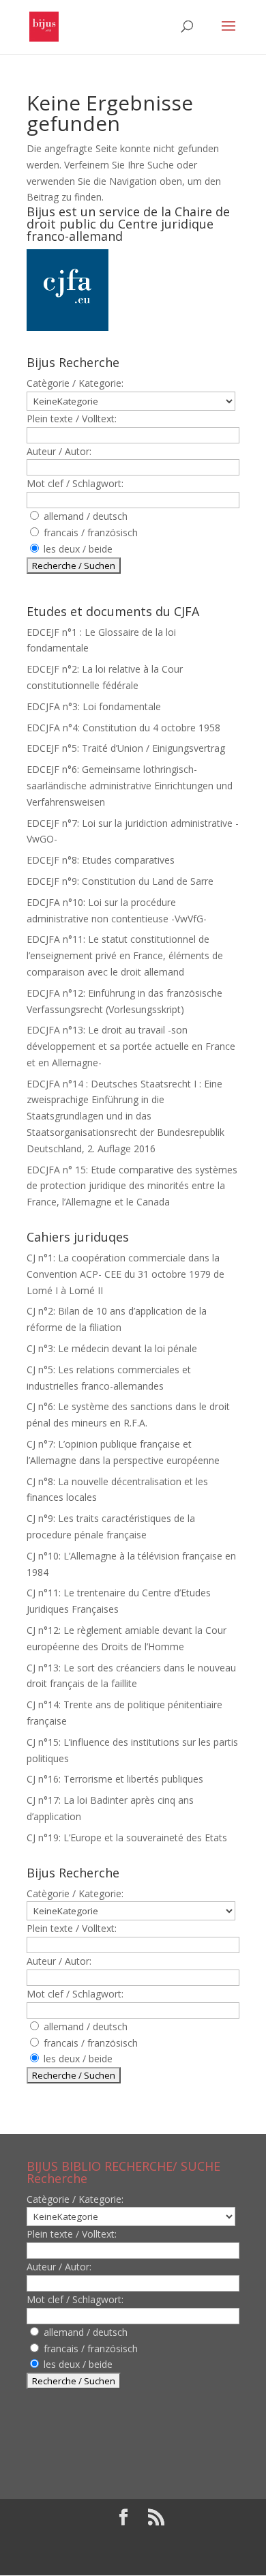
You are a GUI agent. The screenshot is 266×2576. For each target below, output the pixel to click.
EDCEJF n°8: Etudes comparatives (101, 860)
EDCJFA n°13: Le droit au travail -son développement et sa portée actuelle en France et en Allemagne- (131, 1046)
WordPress (133, 2557)
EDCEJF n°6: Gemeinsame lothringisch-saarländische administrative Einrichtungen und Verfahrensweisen (130, 786)
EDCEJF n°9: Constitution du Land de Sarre (120, 881)
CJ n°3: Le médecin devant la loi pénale (112, 1348)
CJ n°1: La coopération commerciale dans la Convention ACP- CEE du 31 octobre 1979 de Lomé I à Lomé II (125, 1274)
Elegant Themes (130, 2540)
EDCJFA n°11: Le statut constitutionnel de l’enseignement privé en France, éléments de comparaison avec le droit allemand (125, 955)
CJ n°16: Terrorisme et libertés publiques (115, 1779)
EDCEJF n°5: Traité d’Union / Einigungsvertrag (126, 748)
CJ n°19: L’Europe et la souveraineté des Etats (127, 1838)
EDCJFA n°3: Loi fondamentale (94, 706)
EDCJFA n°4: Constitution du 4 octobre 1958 (123, 728)
